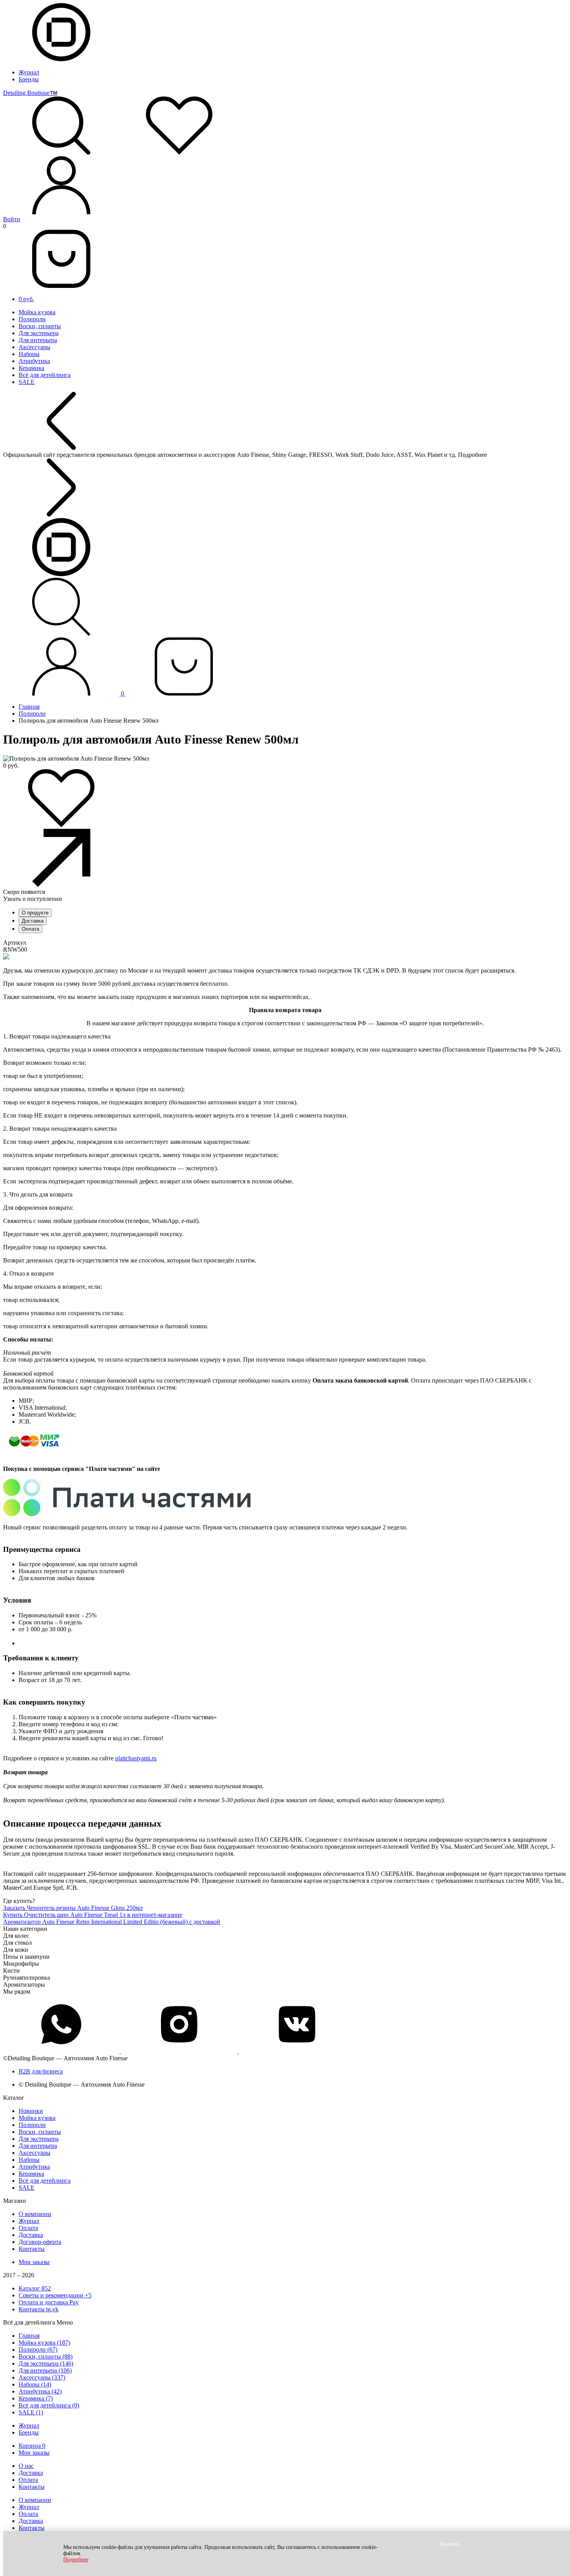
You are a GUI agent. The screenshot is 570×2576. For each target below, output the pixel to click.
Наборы (29, 354)
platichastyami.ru (136, 1758)
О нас (26, 2466)
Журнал (29, 72)
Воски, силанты (40, 326)
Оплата (30, 929)
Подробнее (76, 2560)
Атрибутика (34, 361)
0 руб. (26, 299)
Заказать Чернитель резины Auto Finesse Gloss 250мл (73, 1908)
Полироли (32, 319)
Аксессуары (35, 347)
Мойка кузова (37, 312)
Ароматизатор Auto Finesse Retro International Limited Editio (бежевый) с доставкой (112, 1922)
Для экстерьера (39, 333)
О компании (35, 2214)
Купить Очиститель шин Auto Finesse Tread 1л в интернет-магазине (93, 1915)
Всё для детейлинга (45, 375)
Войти (12, 219)
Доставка (33, 921)
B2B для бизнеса (41, 2071)
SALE (27, 382)
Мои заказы (34, 2262)
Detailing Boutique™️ (30, 93)
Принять (450, 2544)
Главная (29, 707)
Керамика (31, 368)
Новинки (31, 2111)
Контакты (32, 2249)
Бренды (29, 79)
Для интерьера (38, 340)
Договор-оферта (40, 2242)
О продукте (35, 913)
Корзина (32, 2446)
